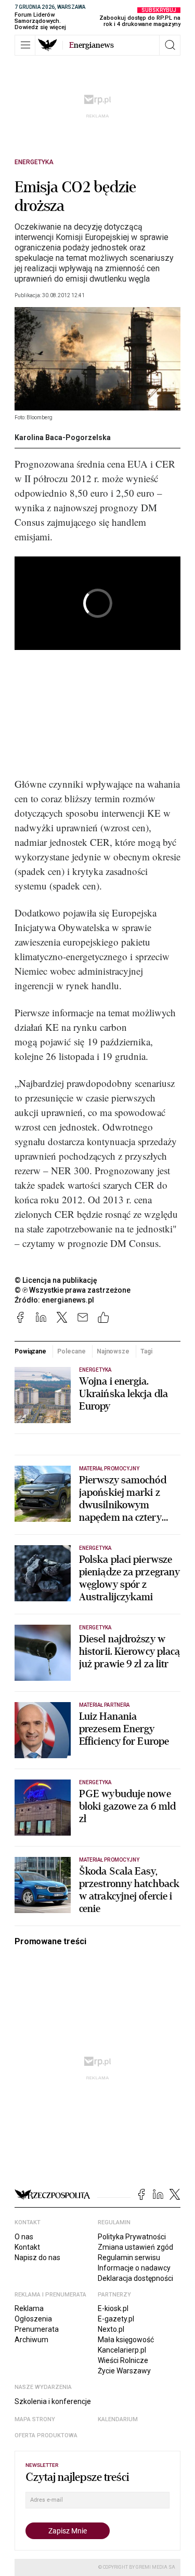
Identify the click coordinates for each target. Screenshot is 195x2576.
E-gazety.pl (116, 2319)
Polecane (71, 1351)
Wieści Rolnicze (123, 2360)
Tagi (146, 1351)
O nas (24, 2237)
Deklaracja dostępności (135, 2278)
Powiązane (30, 1351)
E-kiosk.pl (113, 2308)
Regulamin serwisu (129, 2258)
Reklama (29, 2308)
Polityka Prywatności (132, 2237)
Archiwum (31, 2340)
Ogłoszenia (33, 2319)
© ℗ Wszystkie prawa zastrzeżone (73, 1290)
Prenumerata (37, 2329)
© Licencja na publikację (56, 1280)
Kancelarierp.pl (122, 2350)
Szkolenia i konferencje (53, 2401)
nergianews (92, 45)
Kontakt (27, 2247)
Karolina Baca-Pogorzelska (63, 437)
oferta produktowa (46, 2435)
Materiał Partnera (104, 1705)
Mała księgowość (126, 2340)
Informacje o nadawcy (134, 2268)
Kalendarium (118, 2419)
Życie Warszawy (124, 2371)
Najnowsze (113, 1351)
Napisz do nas (37, 2258)
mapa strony (35, 2419)
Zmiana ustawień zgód (135, 2247)
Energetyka (34, 162)
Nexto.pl (111, 2329)
